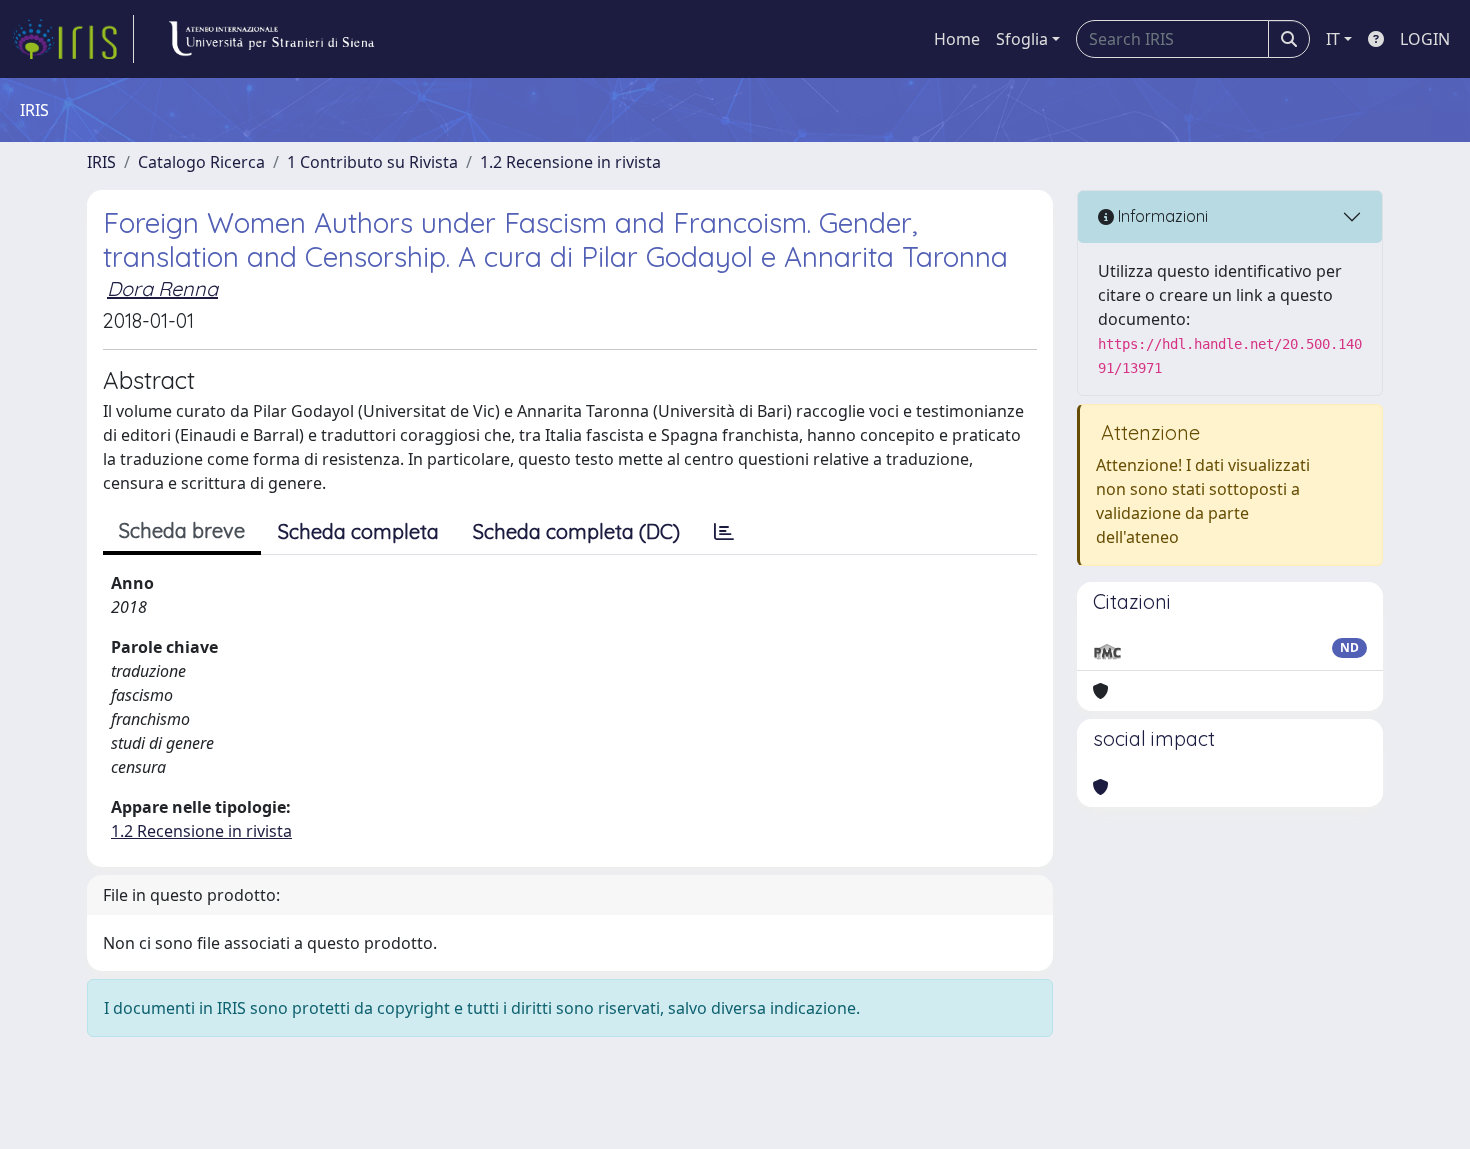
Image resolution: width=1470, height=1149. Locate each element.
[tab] (724, 532)
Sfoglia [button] (1022, 39)
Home (957, 39)
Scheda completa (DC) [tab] (576, 531)
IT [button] (1333, 39)
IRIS (101, 162)
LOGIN (1425, 39)
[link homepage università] (271, 39)
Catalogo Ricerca (201, 162)
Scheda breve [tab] (182, 530)
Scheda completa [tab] (358, 531)
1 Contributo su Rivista (372, 162)
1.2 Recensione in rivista (570, 162)
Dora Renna (162, 288)
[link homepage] (73, 39)
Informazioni (1161, 216)
